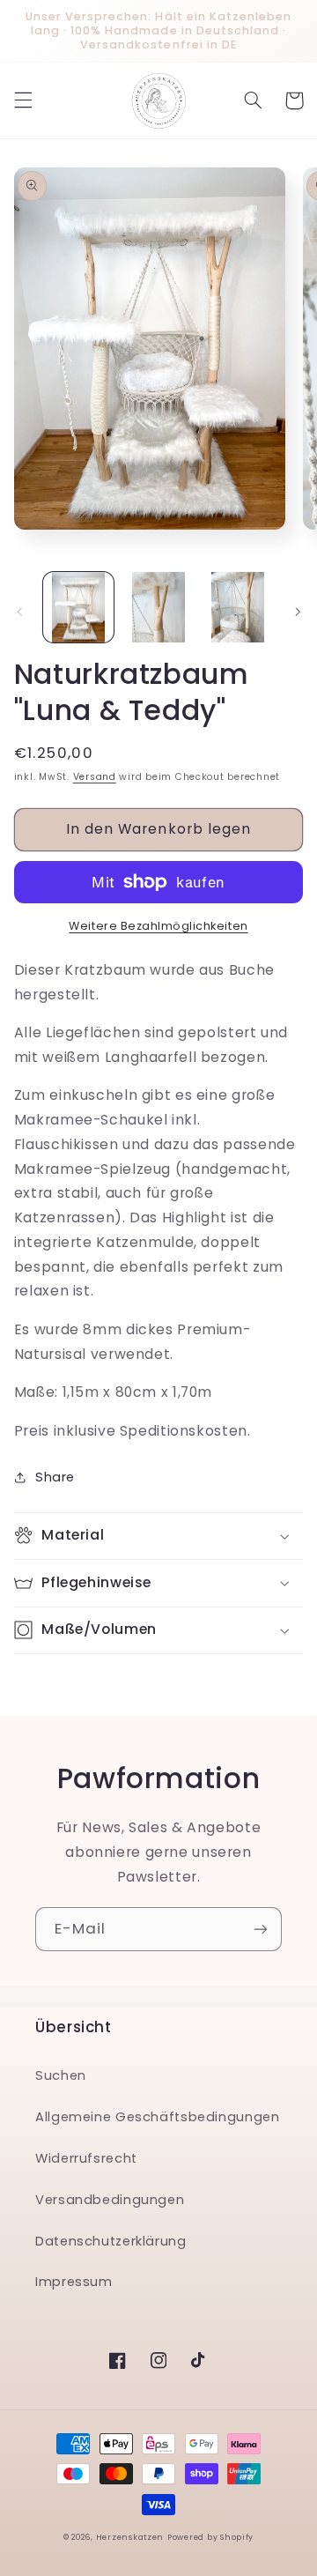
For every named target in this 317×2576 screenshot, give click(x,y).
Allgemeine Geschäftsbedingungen (158, 2117)
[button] (23, 100)
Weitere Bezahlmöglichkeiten (158, 926)
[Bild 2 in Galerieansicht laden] (158, 607)
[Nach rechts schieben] (298, 612)
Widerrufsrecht (86, 2158)
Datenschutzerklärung (111, 2241)
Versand (95, 777)
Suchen (61, 2075)
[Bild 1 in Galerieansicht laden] (78, 607)
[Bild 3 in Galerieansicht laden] (238, 607)
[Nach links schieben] (19, 612)
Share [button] (55, 1477)
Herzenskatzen (130, 2537)
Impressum (74, 2282)
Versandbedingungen (110, 2200)
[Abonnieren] (261, 1929)
